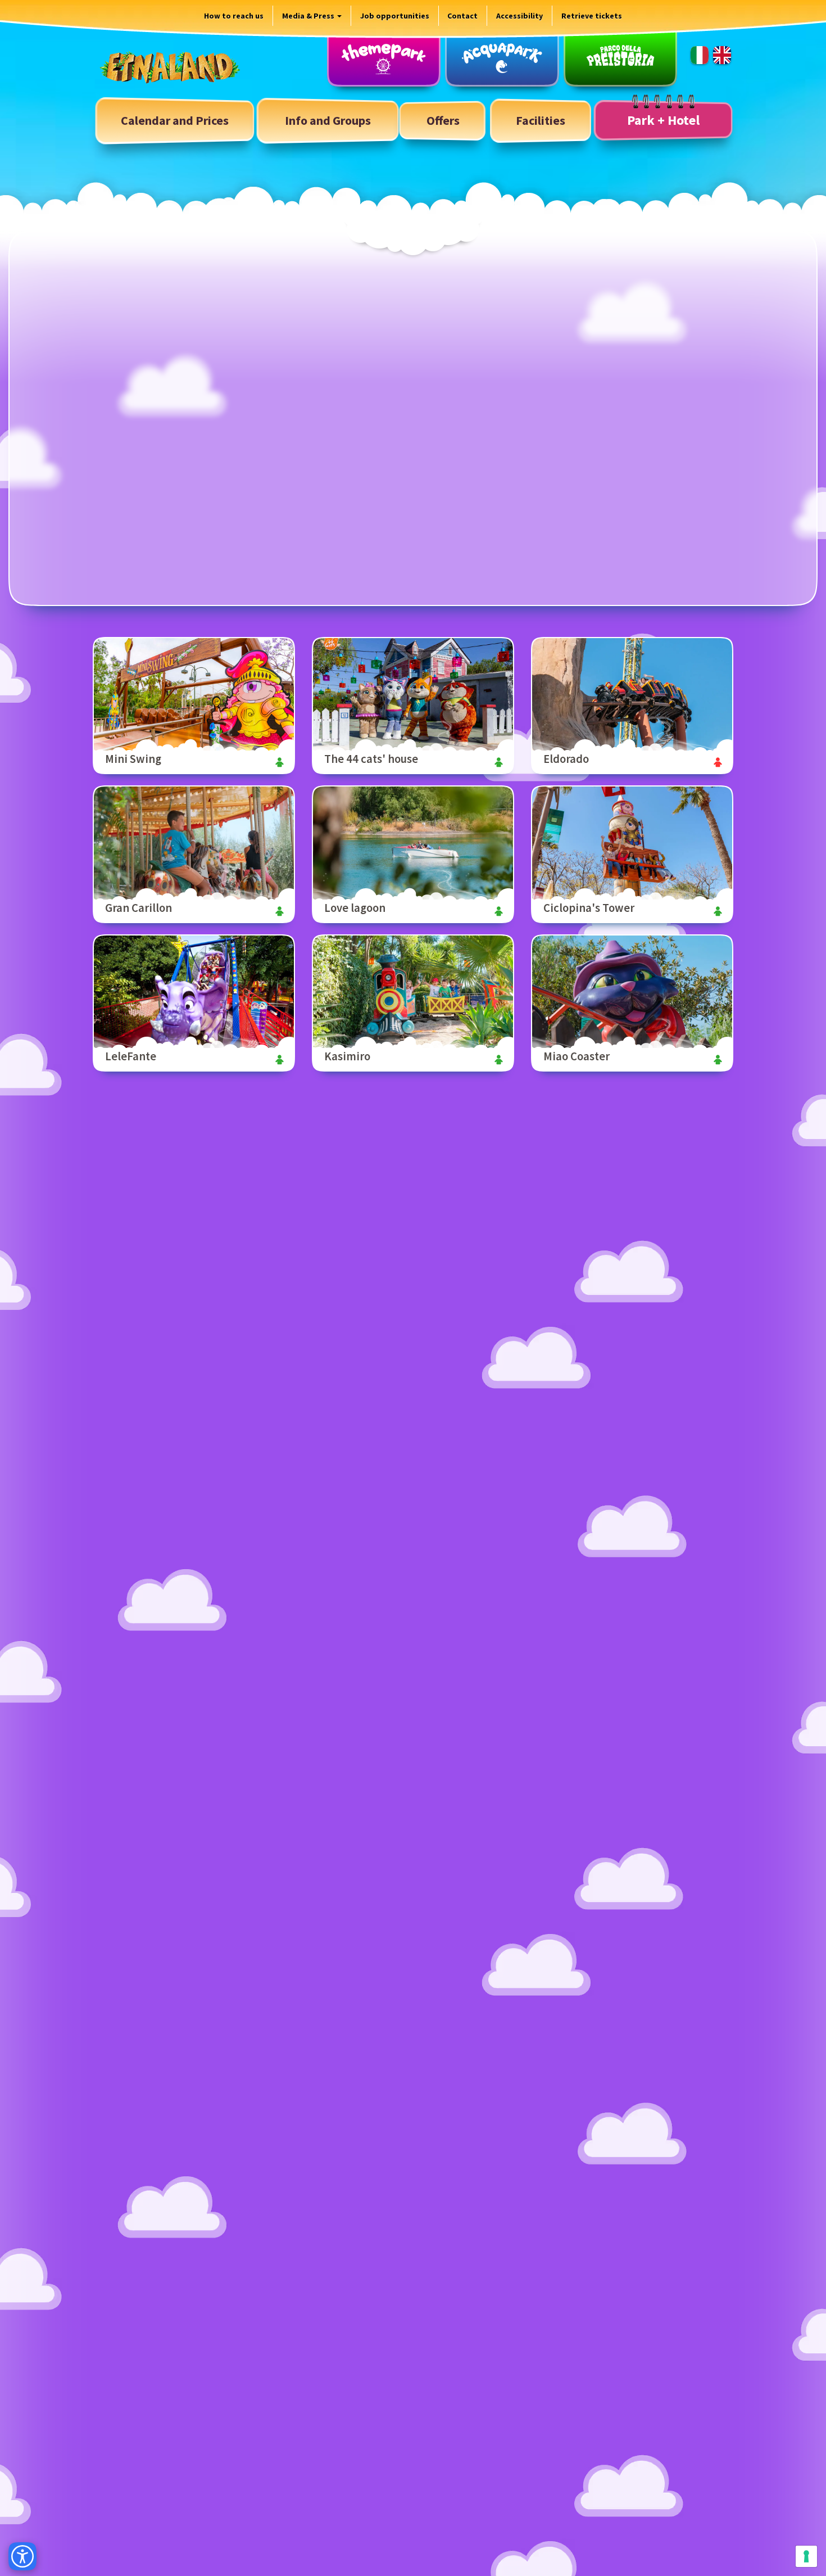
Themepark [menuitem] (384, 58)
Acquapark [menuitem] (502, 58)
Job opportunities (395, 16)
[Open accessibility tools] (22, 2556)
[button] (328, 121)
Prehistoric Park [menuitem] (620, 58)
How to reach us (234, 16)
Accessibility (519, 16)
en (722, 55)
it (700, 55)
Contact (462, 16)
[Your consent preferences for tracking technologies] (806, 2556)
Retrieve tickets (592, 16)
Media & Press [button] (309, 16)
